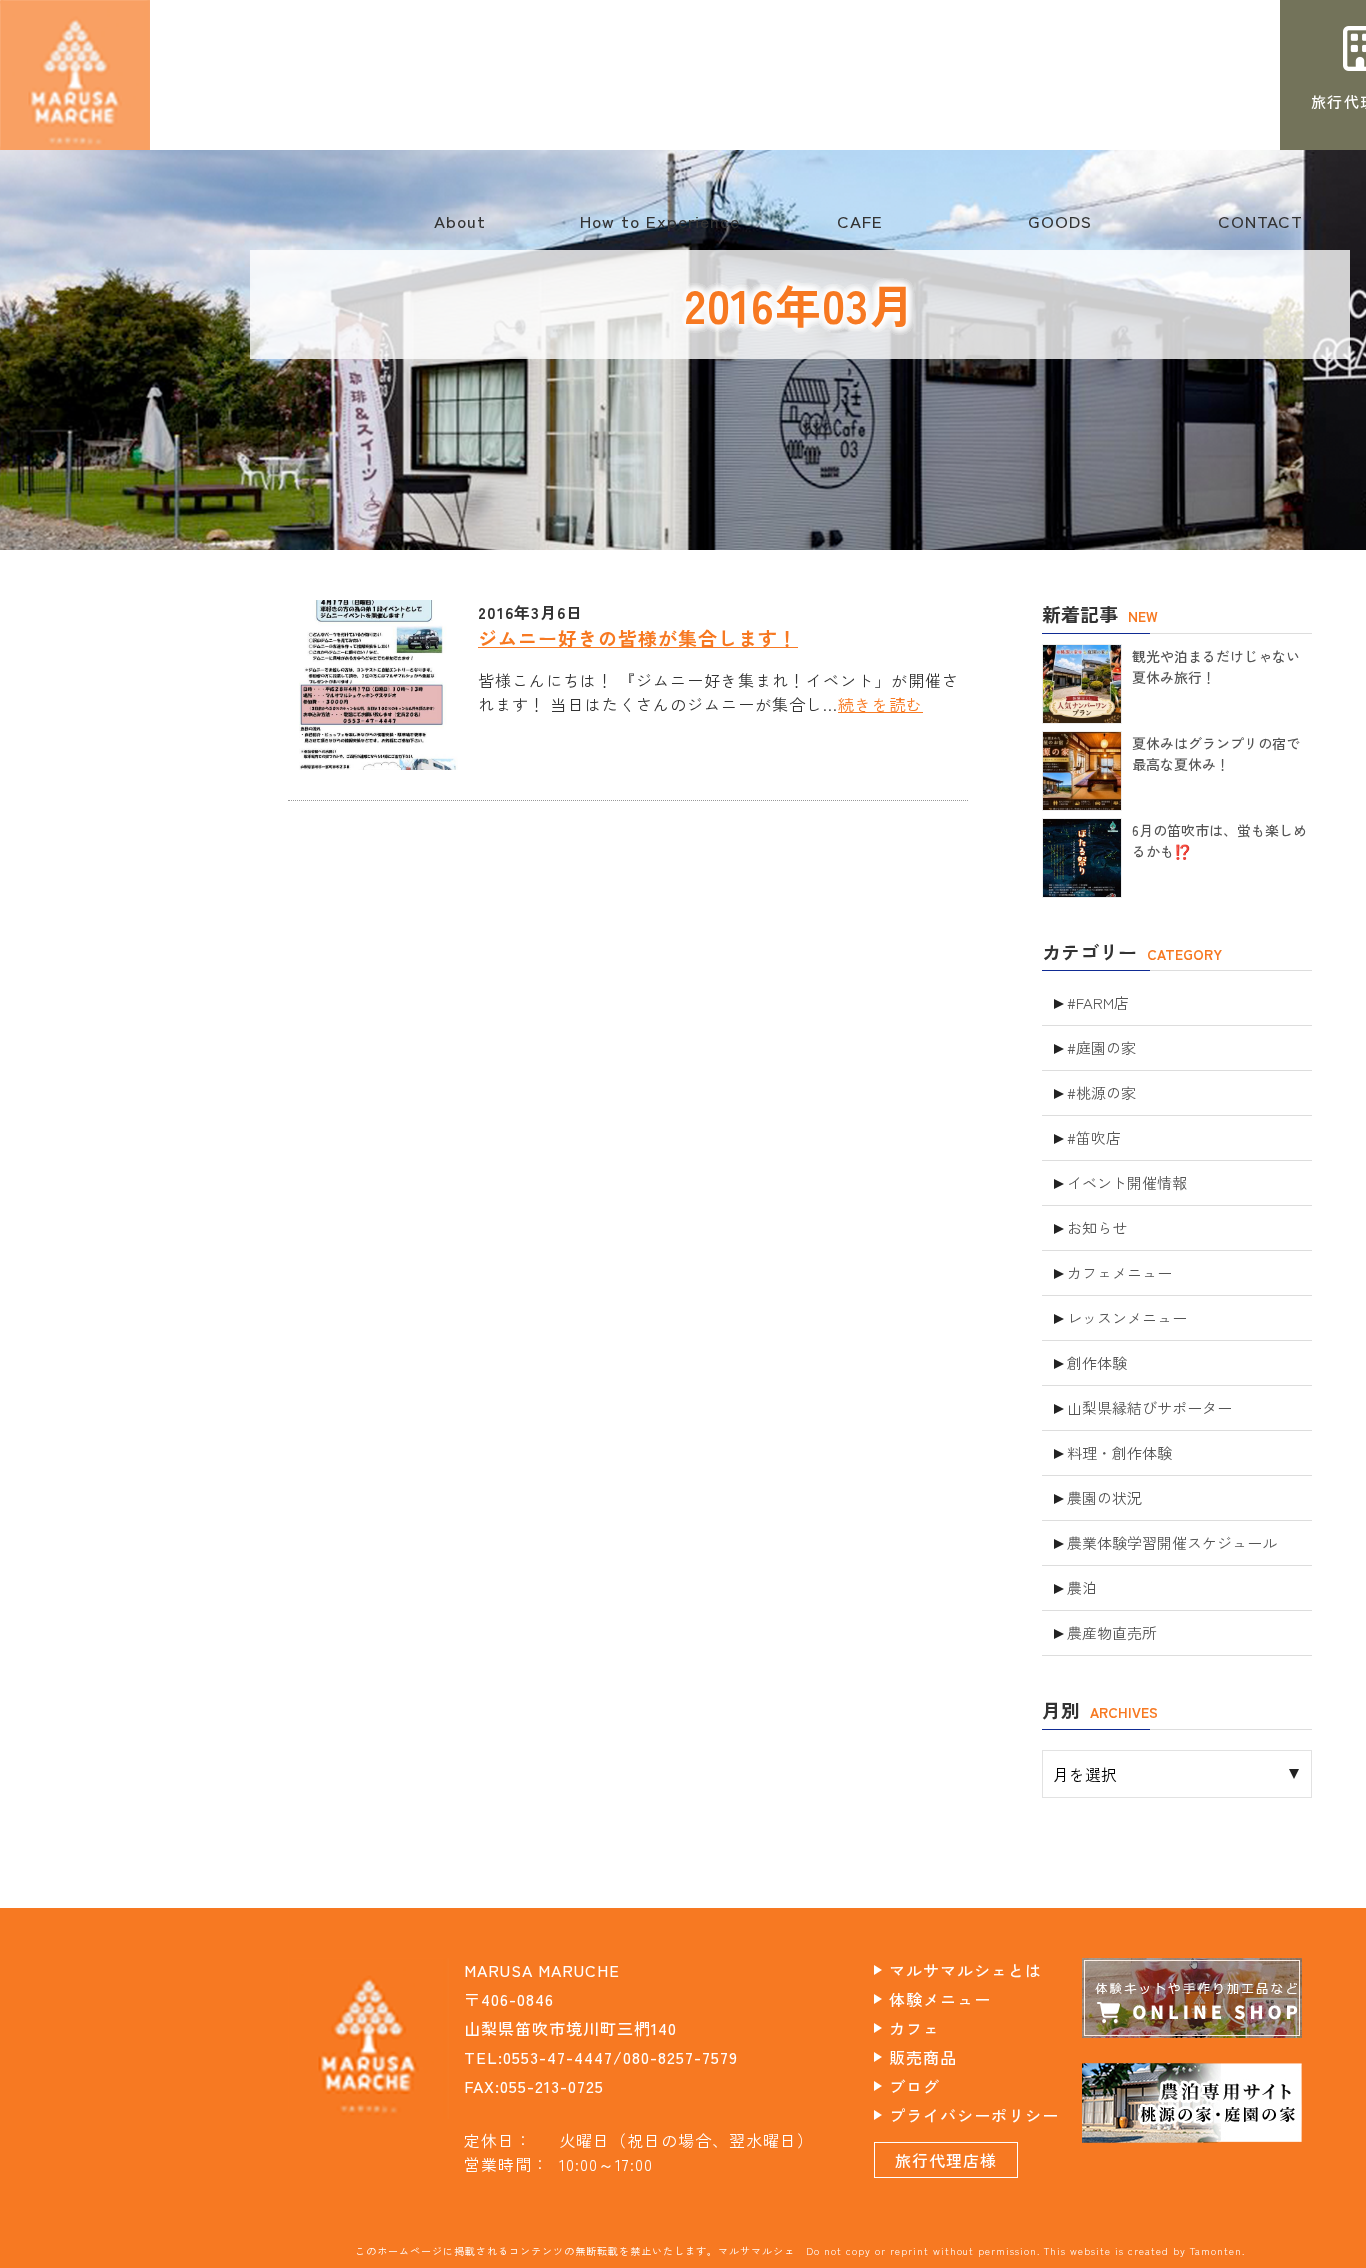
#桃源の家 (1101, 1092)
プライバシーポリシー (974, 2115)
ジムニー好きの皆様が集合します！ (638, 637)
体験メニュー (940, 1999)
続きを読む (880, 704)
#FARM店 (1098, 1002)
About (460, 230)
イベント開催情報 (1127, 1182)
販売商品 (923, 2057)
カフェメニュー (1119, 1272)
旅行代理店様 (946, 2160)
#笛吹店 (1094, 1137)
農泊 (1082, 1587)
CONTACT (1260, 230)
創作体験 (1097, 1362)
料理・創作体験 (1119, 1452)
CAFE (860, 230)
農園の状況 (1104, 1497)
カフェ (914, 2028)
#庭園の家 (1101, 1047)
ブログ (914, 2086)
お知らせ (1097, 1227)
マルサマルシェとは (965, 1970)
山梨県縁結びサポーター (1149, 1407)
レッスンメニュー (1127, 1317)
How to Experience (660, 230)
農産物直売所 (1112, 1632)
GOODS (1060, 230)
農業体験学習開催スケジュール (1172, 1542)
